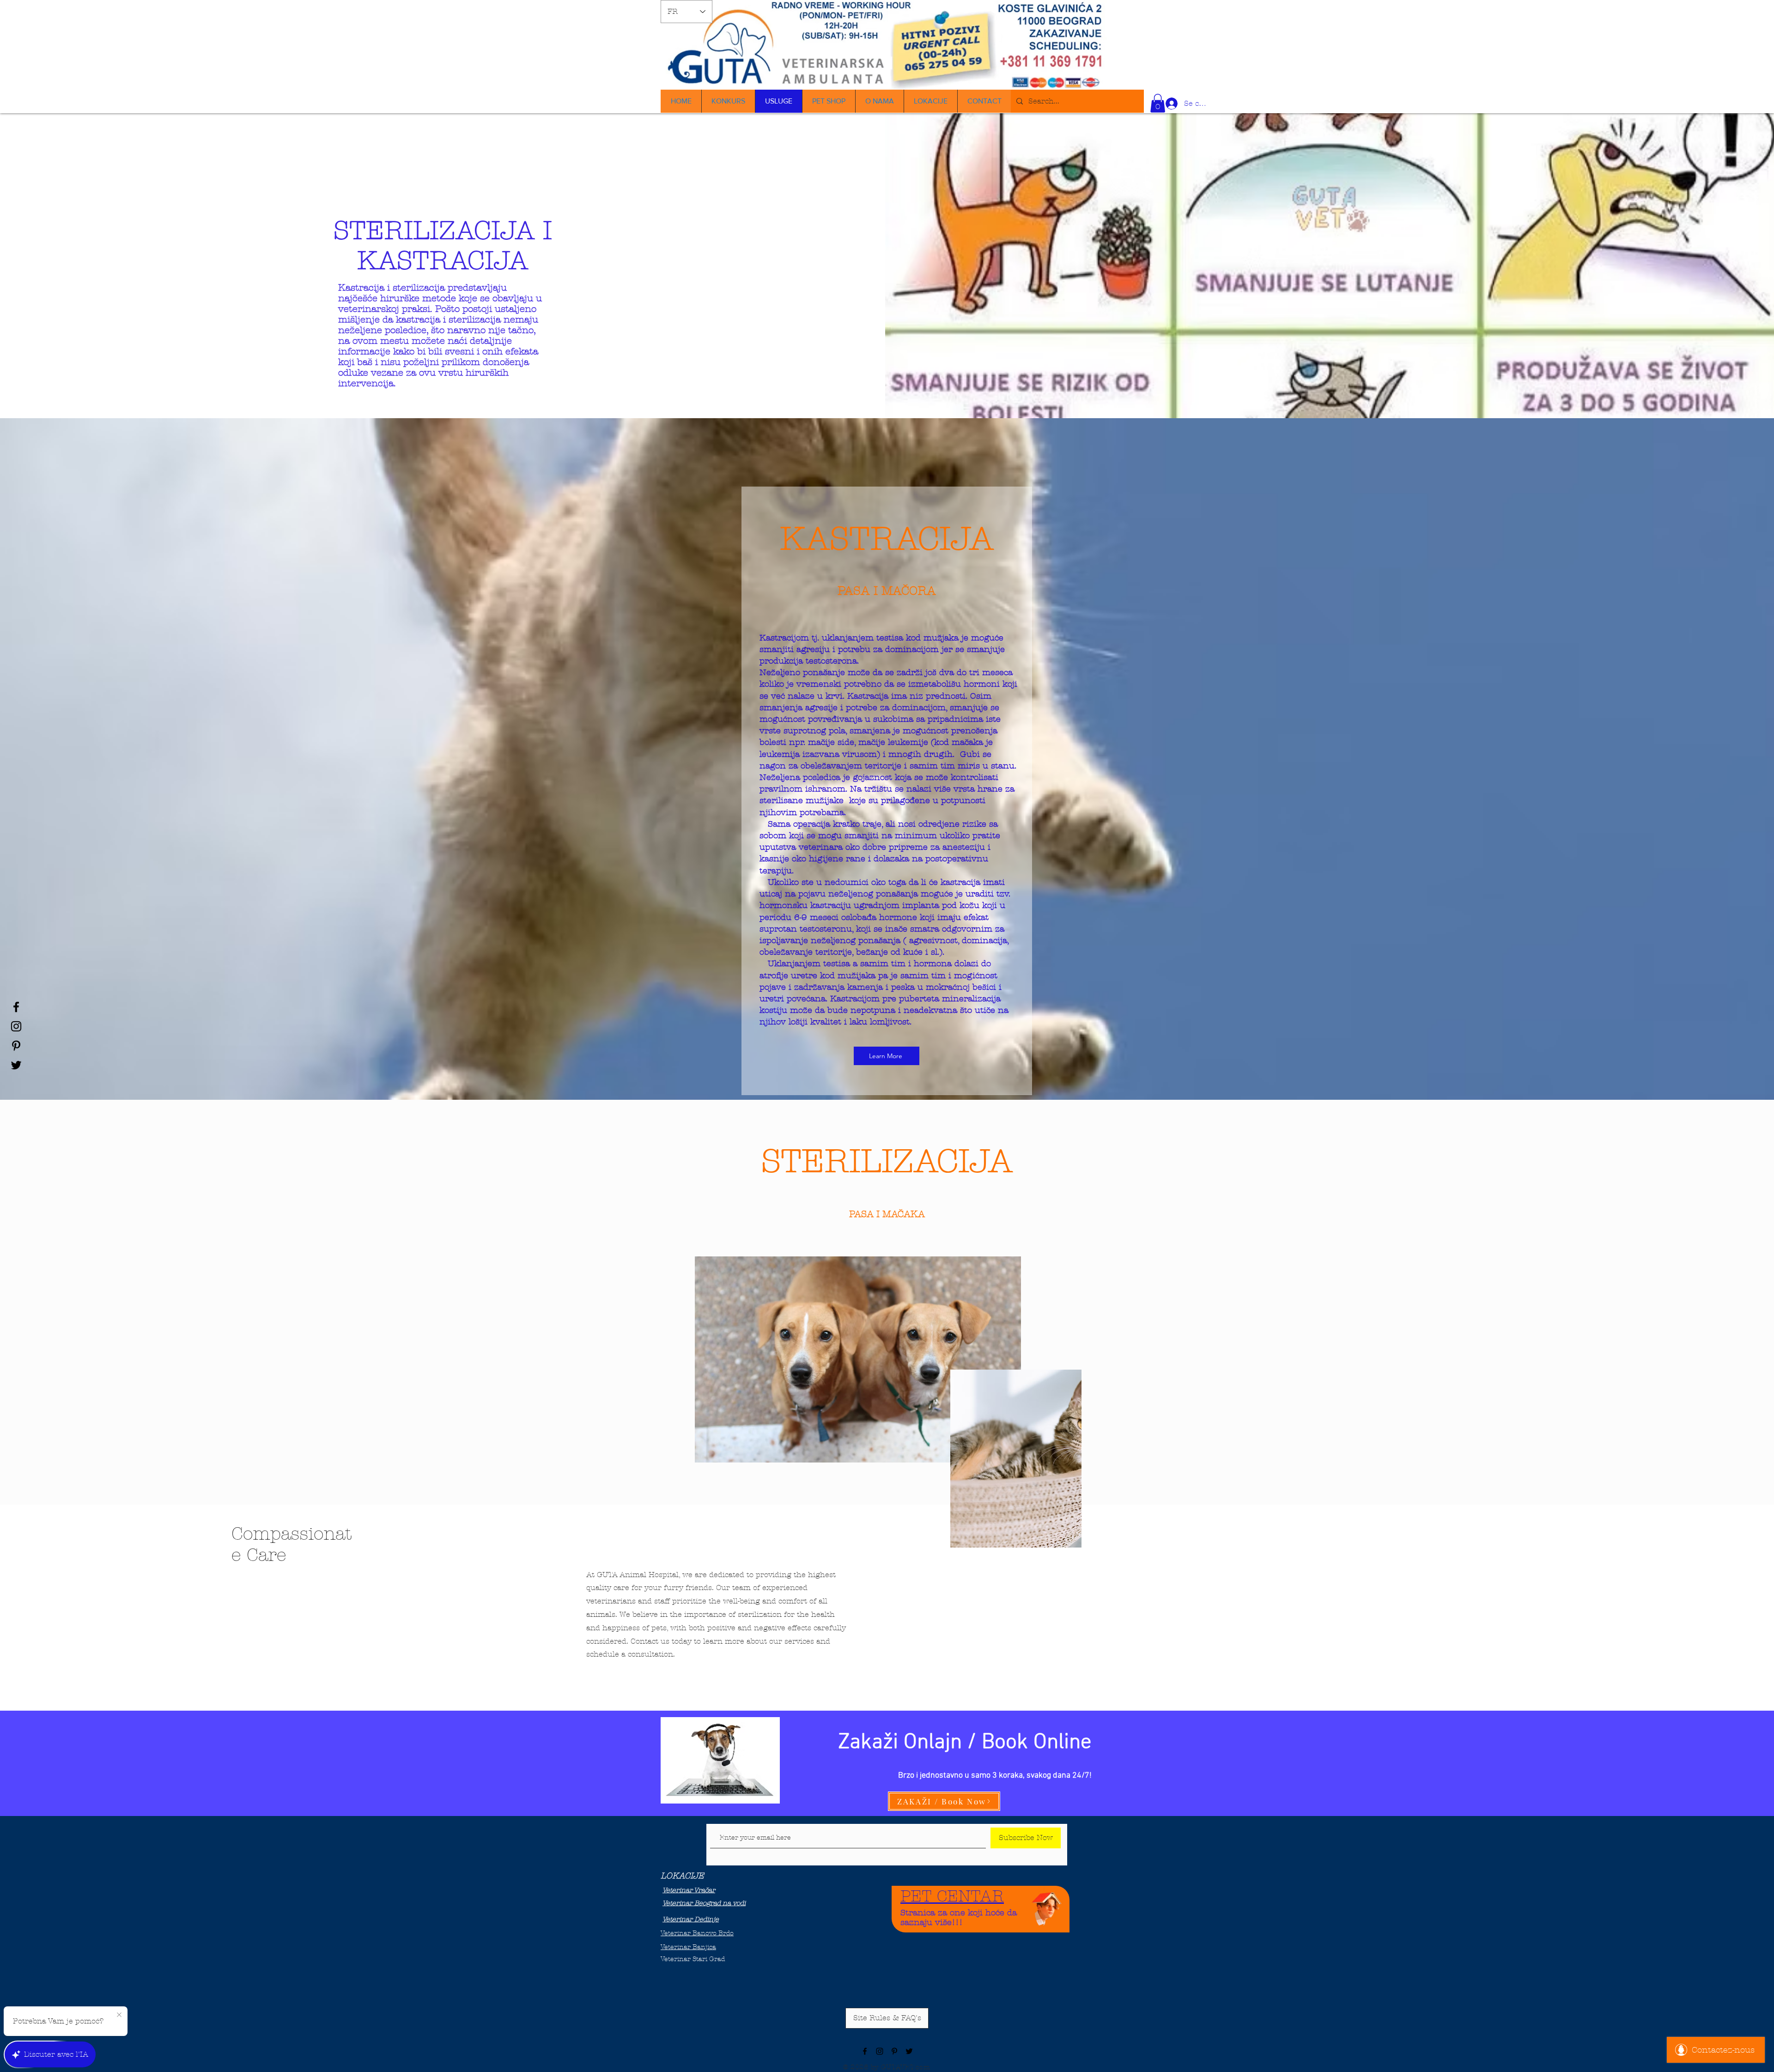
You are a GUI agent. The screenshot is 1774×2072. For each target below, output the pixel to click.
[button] (1158, 103)
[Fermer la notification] (119, 2015)
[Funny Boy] (1047, 1906)
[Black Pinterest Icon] (16, 1046)
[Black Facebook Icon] (16, 1007)
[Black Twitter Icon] (16, 1065)
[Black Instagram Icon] (16, 1026)
